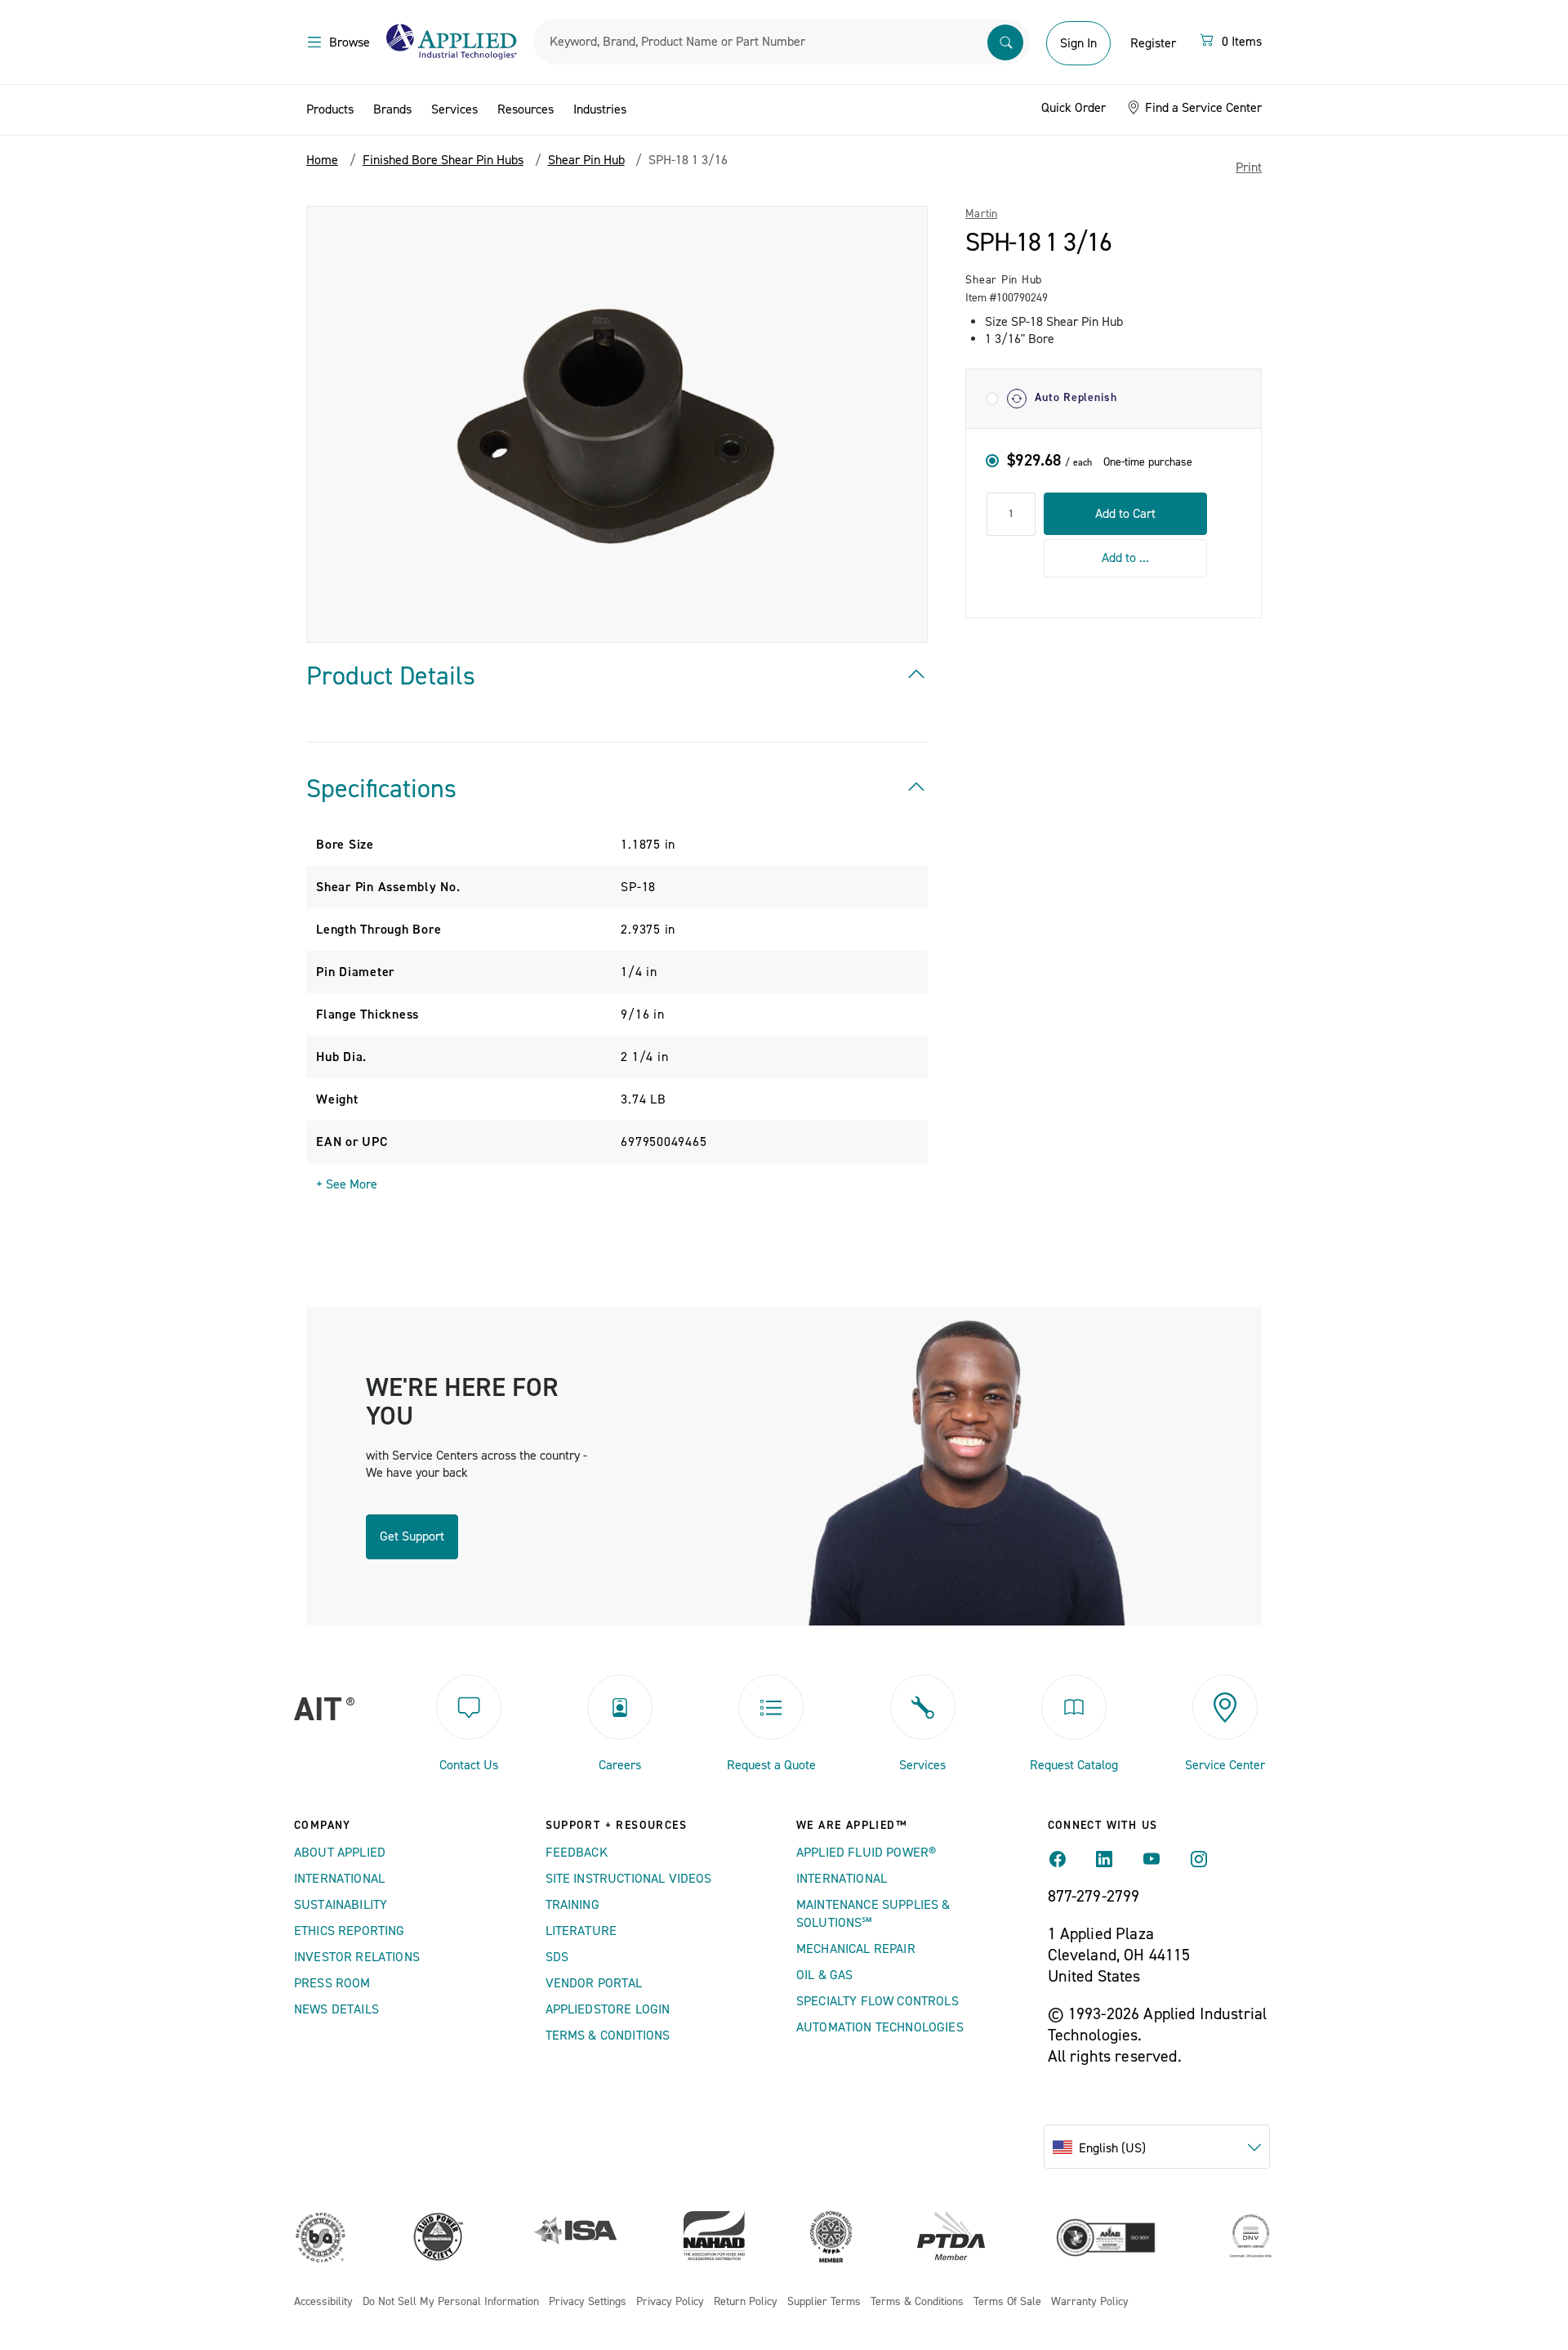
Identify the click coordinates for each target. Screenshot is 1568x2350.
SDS (557, 1957)
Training (572, 1905)
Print (1249, 167)
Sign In (1078, 43)
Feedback (577, 1853)
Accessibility (323, 2302)
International (339, 1879)
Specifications (381, 789)
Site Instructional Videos (629, 1879)
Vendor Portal (594, 1983)
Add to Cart (1125, 513)
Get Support (412, 1536)
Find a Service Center (1202, 108)
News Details (336, 2009)
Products (330, 109)
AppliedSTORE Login (608, 2009)
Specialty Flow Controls (878, 2001)
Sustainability (341, 1905)
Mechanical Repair (856, 1949)
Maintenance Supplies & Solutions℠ (873, 1914)
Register (1153, 43)
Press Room (332, 1983)
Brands (392, 109)
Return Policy (746, 2302)
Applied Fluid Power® (866, 1853)
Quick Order (1074, 108)
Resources (526, 109)
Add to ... (1125, 558)
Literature (581, 1931)
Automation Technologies (880, 2027)
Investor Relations (357, 1957)
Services (454, 109)
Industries (600, 109)
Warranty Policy (1090, 2302)
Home (322, 160)
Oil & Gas (824, 1975)
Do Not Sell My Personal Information (451, 2302)
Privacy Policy (670, 2302)
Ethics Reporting (350, 1931)
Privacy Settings (588, 2302)
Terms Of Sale (1007, 2302)
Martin (981, 214)
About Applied (340, 1853)
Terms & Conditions (608, 2036)
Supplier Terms (824, 2302)
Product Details (391, 676)
